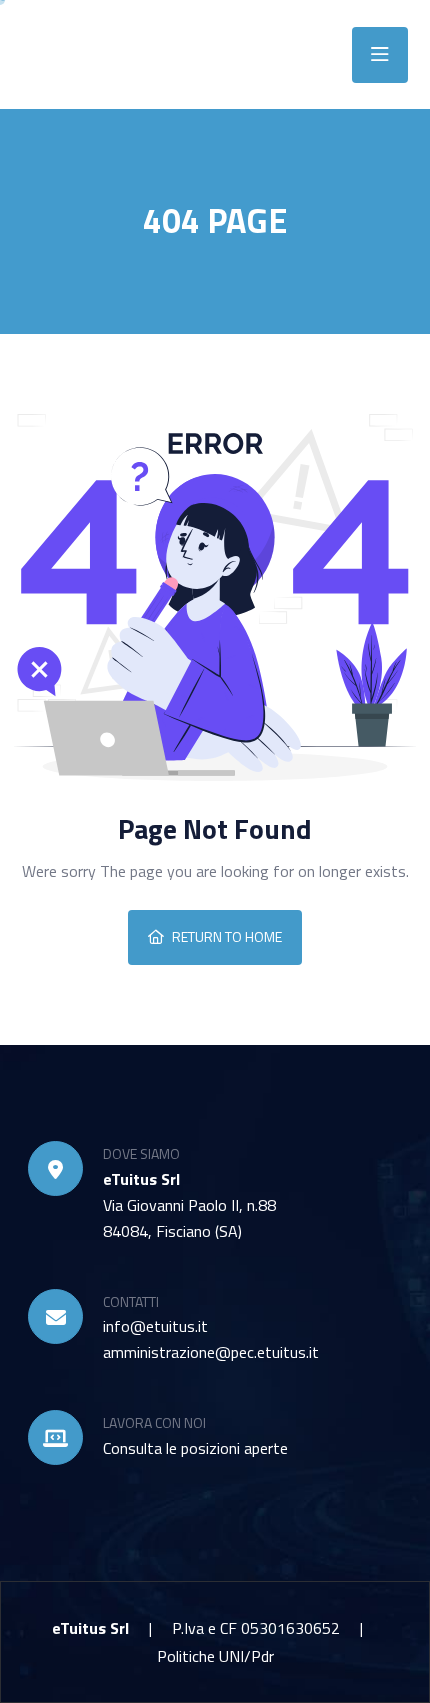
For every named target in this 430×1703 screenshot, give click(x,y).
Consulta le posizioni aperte (195, 1448)
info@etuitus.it (155, 1326)
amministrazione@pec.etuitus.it (211, 1352)
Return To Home (227, 936)
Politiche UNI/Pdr (215, 1656)
